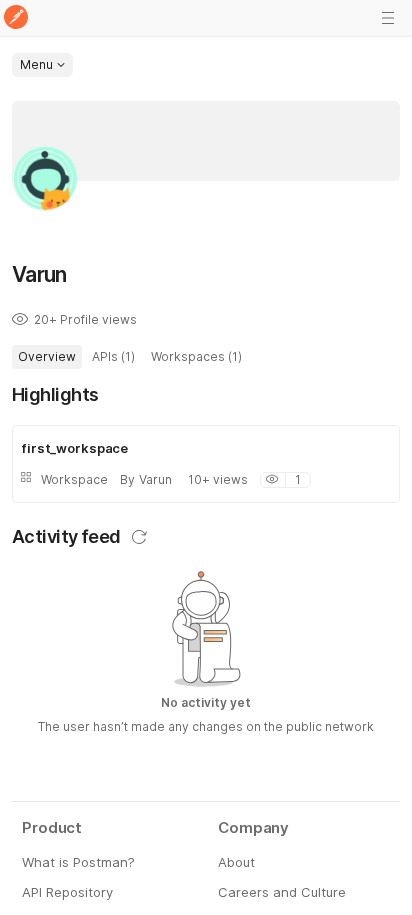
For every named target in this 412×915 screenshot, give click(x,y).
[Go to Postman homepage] (16, 18)
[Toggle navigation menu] (388, 18)
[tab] (47, 357)
